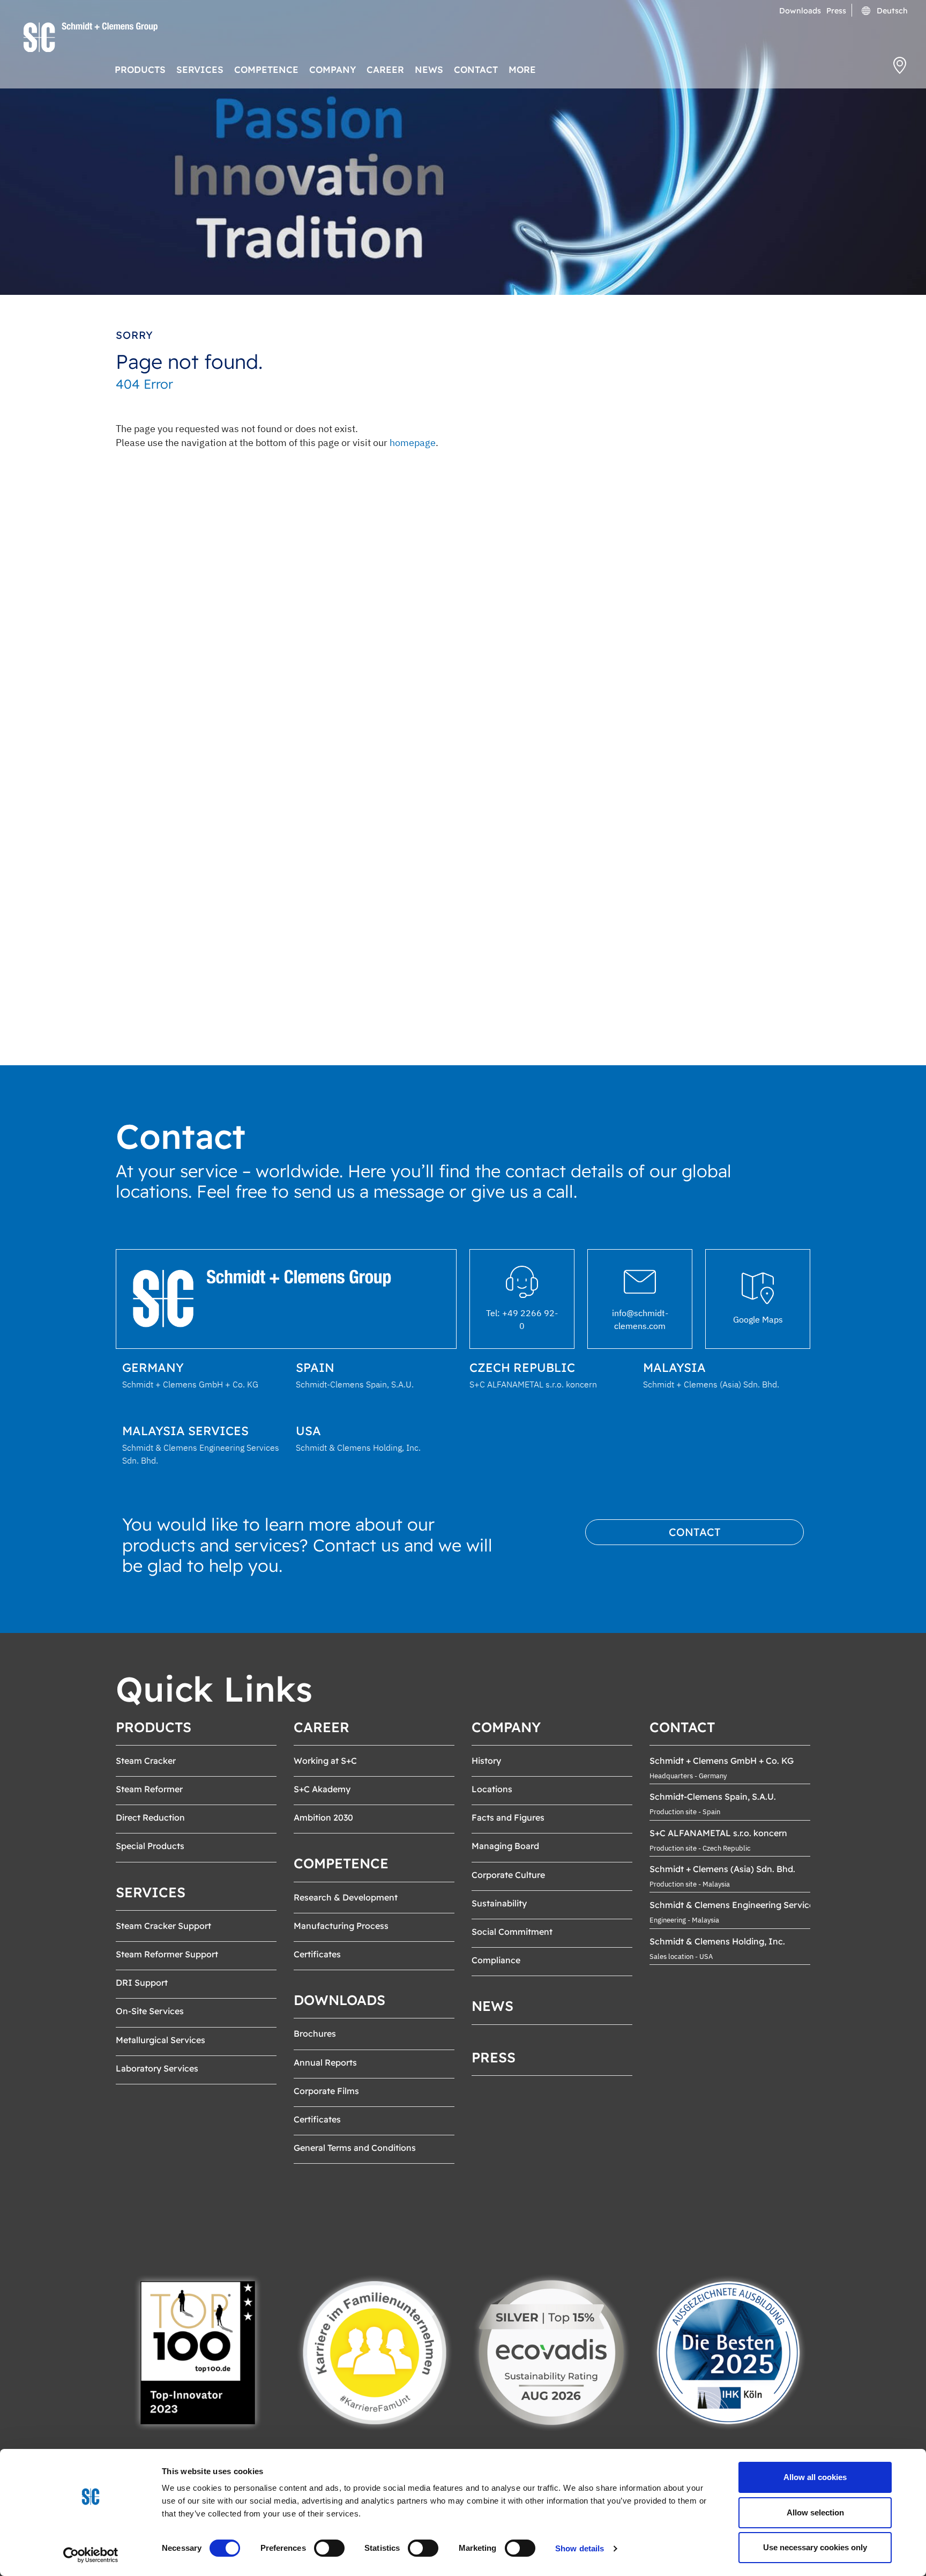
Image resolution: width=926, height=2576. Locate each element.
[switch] (329, 2548)
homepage (413, 443)
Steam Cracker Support (163, 1926)
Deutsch (891, 11)
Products (154, 1727)
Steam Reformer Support (167, 1954)
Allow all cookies (815, 2477)
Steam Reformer (149, 1789)
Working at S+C (325, 1761)
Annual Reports (325, 2062)
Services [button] (200, 69)
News (429, 69)
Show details (580, 2548)
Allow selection (815, 2512)
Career (322, 1727)
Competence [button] (266, 69)
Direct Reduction (150, 1817)
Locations (492, 1789)
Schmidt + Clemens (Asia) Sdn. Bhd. (722, 1869)
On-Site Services (150, 2011)
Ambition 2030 (323, 1817)
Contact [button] (476, 69)
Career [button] (385, 69)
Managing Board (505, 1846)
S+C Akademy (322, 1789)
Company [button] (333, 69)
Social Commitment (512, 1932)
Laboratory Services (157, 2068)
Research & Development (346, 1897)
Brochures (315, 2033)
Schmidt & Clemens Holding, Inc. (717, 1941)
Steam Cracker (146, 1761)
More (522, 69)
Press (836, 11)
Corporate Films (326, 2091)
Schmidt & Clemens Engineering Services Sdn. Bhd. (755, 1905)
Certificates (317, 1954)
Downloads (800, 11)
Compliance (496, 1960)
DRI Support (142, 1983)
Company (506, 1727)
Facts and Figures (508, 1817)
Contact (695, 1532)
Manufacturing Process (341, 1926)
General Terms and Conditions (355, 2148)
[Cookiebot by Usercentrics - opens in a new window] (91, 2555)
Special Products (150, 1846)
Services (151, 1892)
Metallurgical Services (160, 2040)
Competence (341, 1863)
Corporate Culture (508, 1875)
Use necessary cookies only (815, 2547)
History (486, 1761)
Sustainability (499, 1903)
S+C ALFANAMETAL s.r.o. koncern (718, 1833)
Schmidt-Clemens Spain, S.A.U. (713, 1796)
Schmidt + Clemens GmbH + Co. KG (722, 1761)
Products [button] (140, 69)
